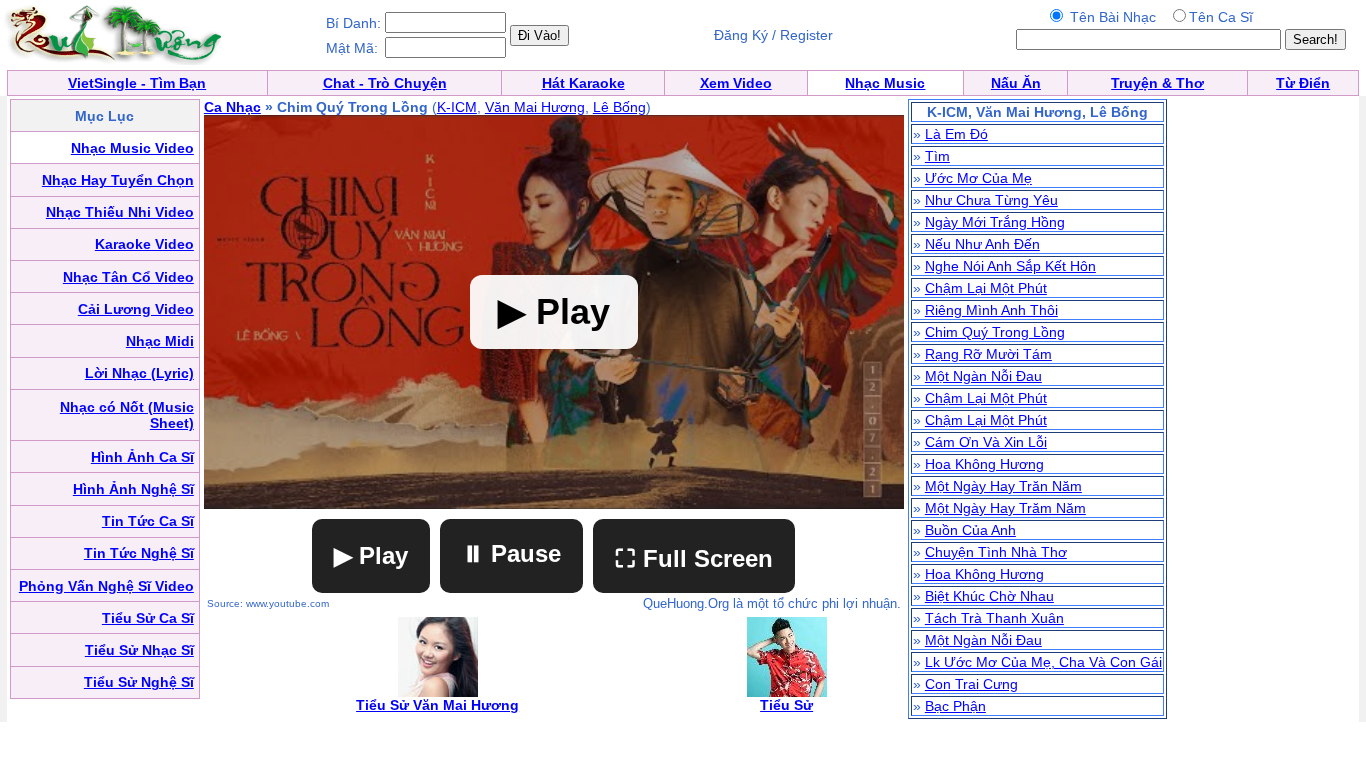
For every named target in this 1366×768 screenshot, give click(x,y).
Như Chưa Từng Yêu (991, 200)
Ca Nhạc (232, 107)
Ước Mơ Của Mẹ (978, 178)
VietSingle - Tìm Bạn (137, 83)
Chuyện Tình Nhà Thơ (996, 552)
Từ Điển (1303, 83)
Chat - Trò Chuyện (385, 83)
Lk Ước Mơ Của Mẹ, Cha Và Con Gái (1043, 662)
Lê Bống (619, 107)
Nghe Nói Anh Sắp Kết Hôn (1010, 266)
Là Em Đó (956, 134)
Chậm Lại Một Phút (986, 288)
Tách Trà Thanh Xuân (994, 618)
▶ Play (371, 555)
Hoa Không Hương (984, 464)
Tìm (937, 156)
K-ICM (457, 107)
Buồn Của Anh (970, 530)
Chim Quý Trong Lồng (995, 332)
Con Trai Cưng (971, 684)
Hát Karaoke (583, 83)
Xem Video (736, 83)
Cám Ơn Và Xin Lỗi (986, 442)
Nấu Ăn (1016, 83)
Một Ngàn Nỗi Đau (983, 376)
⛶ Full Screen (694, 558)
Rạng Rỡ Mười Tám (988, 354)
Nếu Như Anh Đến (982, 244)
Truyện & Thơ (1157, 83)
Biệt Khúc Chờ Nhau (989, 596)
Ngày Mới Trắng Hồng (995, 222)
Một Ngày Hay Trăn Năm (1003, 486)
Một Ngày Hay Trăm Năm (1005, 508)
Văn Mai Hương (535, 107)
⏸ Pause (511, 553)
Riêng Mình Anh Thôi (991, 310)
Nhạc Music (885, 83)
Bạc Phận (955, 706)
